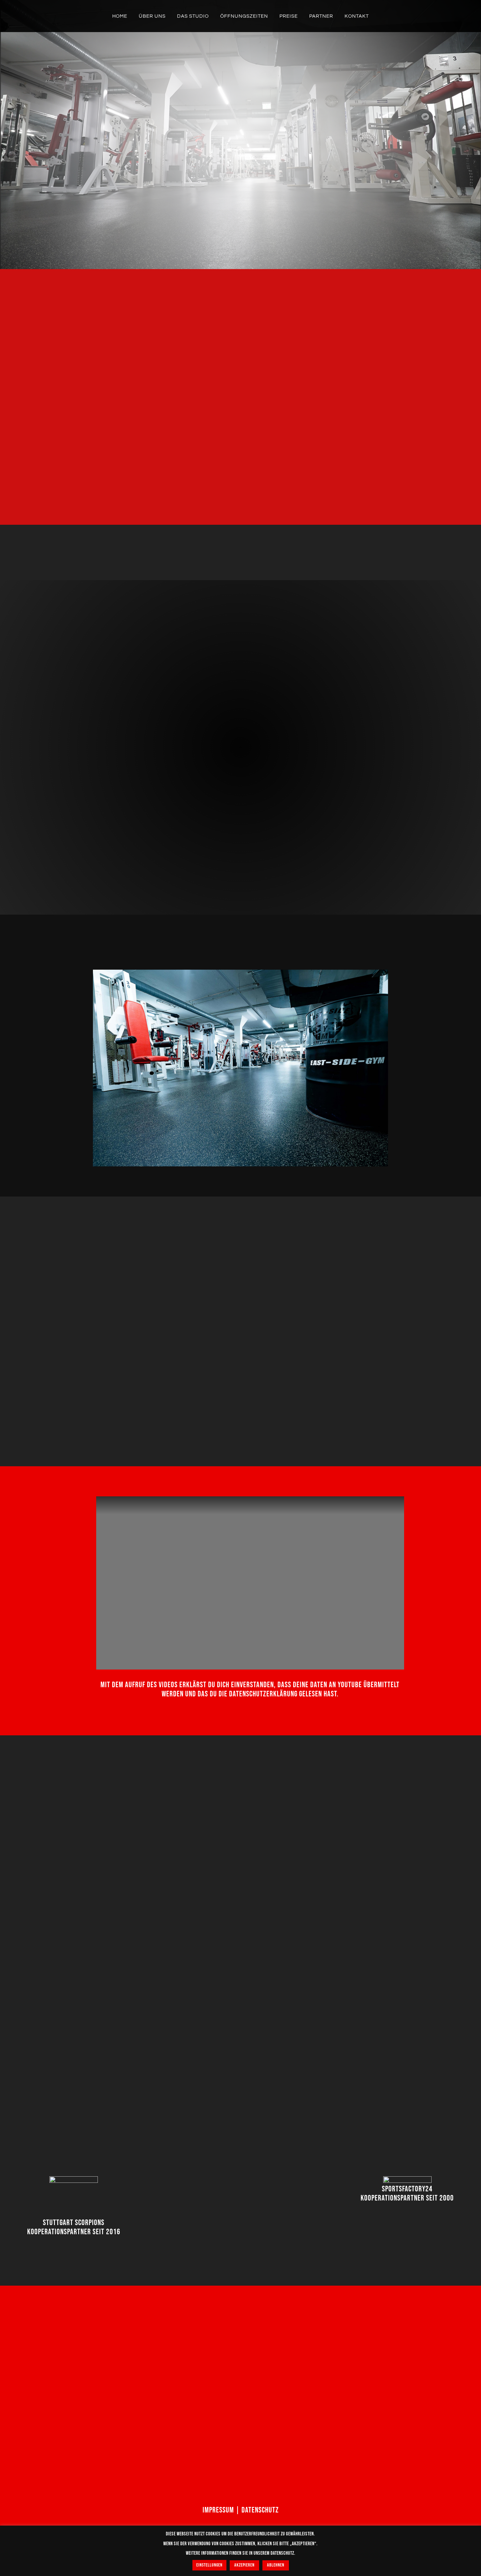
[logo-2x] (74, 2180)
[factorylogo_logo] (407, 2180)
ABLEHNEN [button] (276, 2565)
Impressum (218, 2510)
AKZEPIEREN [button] (244, 2565)
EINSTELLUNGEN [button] (209, 2565)
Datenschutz (260, 2510)
